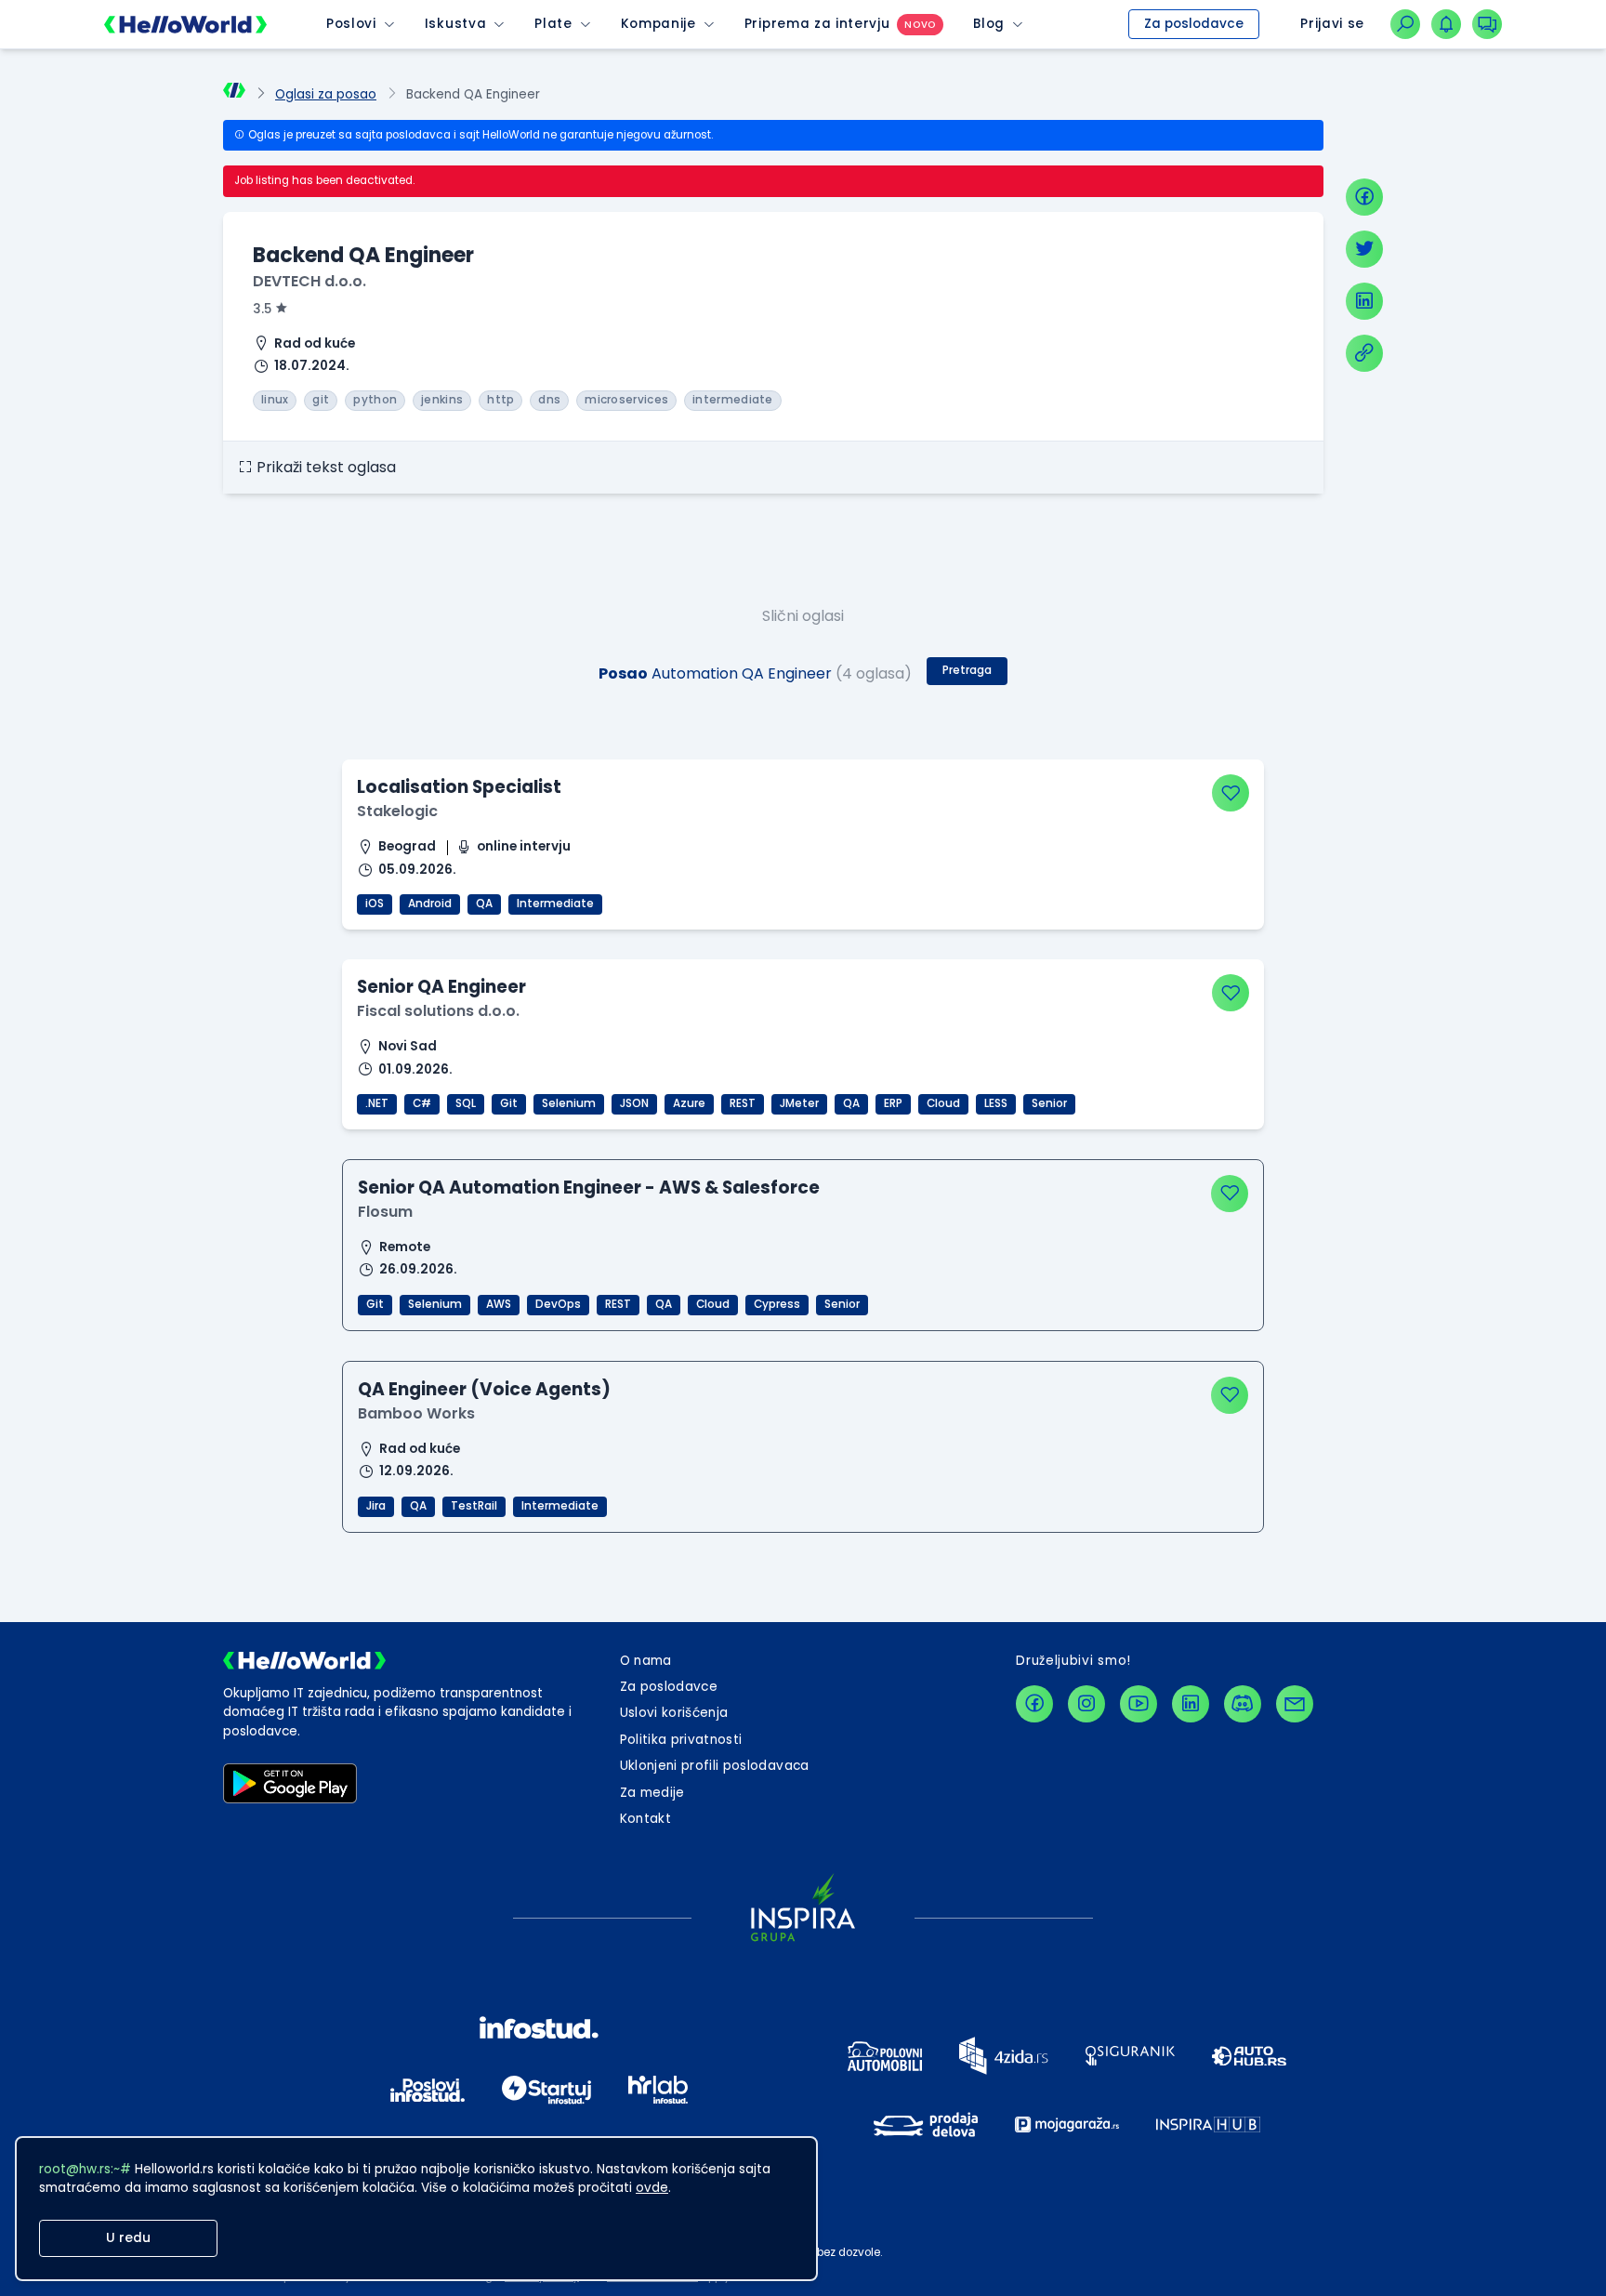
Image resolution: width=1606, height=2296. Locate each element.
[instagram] (1086, 1704)
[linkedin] (1364, 301)
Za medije (652, 1793)
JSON (634, 1103)
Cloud (943, 1103)
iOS (375, 904)
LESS (996, 1103)
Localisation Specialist (459, 787)
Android (430, 904)
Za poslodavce (1194, 24)
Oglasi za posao (326, 94)
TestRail (474, 1506)
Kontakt (645, 1819)
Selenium (569, 1103)
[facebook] (1364, 197)
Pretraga (967, 670)
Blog (989, 24)
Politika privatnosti (681, 1740)
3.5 (262, 309)
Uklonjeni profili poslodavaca (715, 1766)
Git (509, 1103)
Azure (689, 1103)
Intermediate (555, 904)
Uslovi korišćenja (674, 1713)
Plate (553, 24)
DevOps (558, 1304)
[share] (1364, 353)
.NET (377, 1103)
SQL (466, 1103)
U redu (128, 2238)
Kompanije (658, 24)
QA (484, 904)
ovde (652, 2188)
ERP (893, 1103)
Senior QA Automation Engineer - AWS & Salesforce (589, 1188)
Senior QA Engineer (441, 987)
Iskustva (455, 24)
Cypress (777, 1304)
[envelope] (1295, 1704)
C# (422, 1103)
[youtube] (1139, 1704)
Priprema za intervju (817, 24)
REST (743, 1103)
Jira (376, 1506)
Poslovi (351, 24)
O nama (646, 1661)
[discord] (1243, 1704)
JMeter (799, 1103)
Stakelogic (397, 811)
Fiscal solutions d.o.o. (438, 1011)
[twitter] (1364, 249)
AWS (499, 1304)
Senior (1049, 1103)
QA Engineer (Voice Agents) (484, 1389)
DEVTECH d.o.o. (309, 281)
